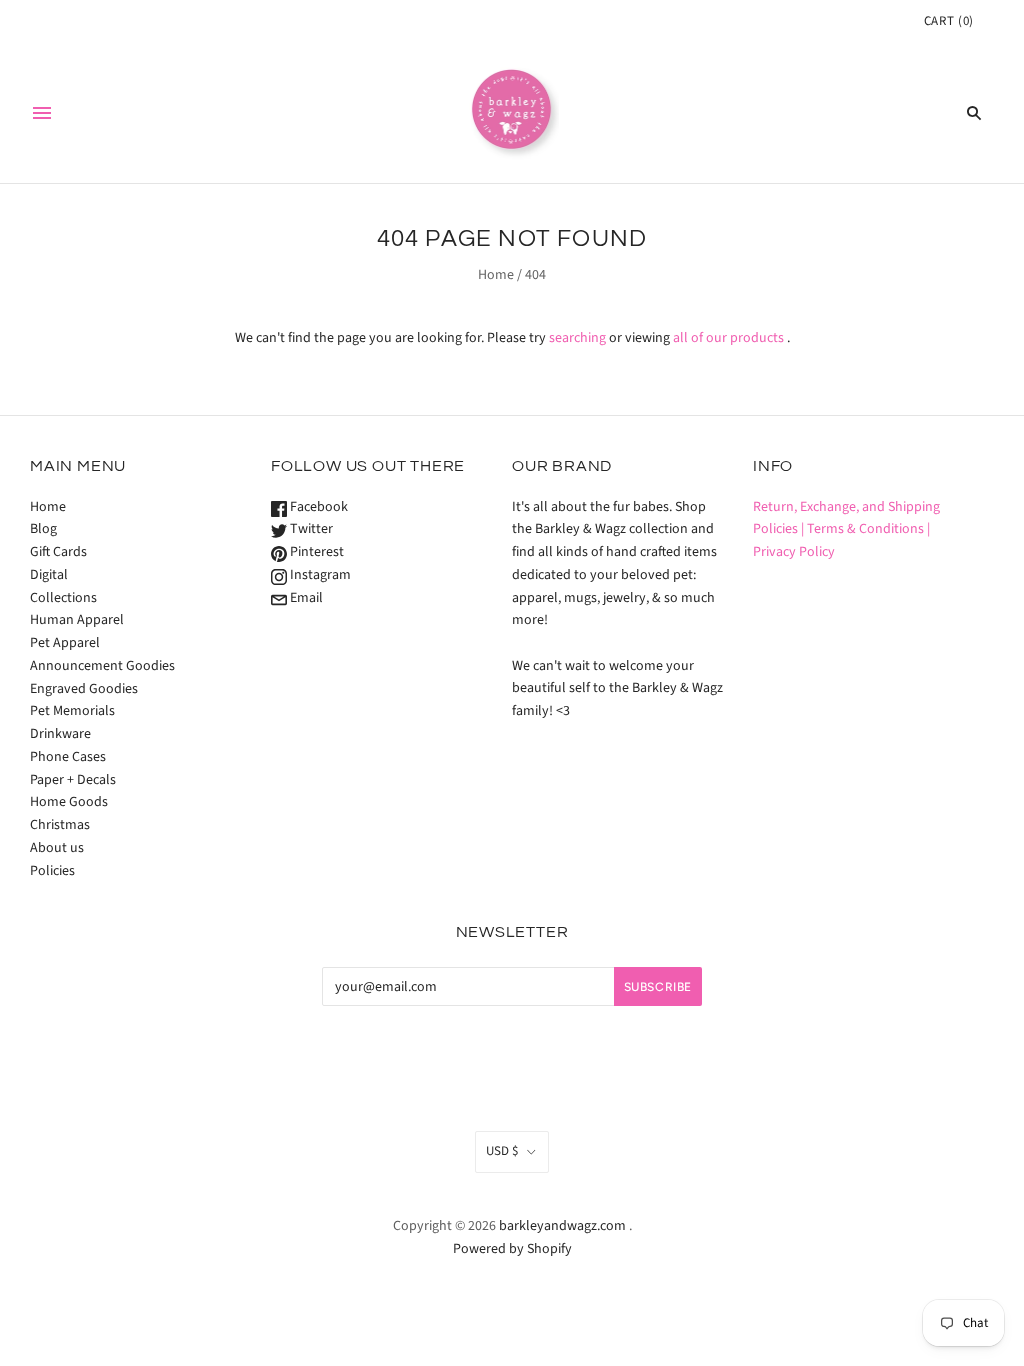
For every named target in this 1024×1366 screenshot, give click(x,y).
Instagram (319, 575)
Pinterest (315, 552)
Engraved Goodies (84, 689)
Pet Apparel (65, 643)
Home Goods (69, 802)
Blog (43, 529)
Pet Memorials (72, 711)
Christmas (60, 825)
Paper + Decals (73, 780)
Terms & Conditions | (868, 529)
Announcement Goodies (102, 666)
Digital (49, 575)
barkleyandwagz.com (562, 1226)
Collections (63, 598)
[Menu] (42, 113)
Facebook (317, 507)
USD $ (502, 1151)
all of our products (728, 338)
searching (577, 338)
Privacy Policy (794, 552)
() (949, 21)
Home (496, 275)
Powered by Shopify (512, 1249)
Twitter (310, 529)
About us (57, 848)
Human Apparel (77, 620)
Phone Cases (68, 757)
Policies (52, 871)
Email (305, 598)
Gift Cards (58, 552)
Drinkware (60, 734)
